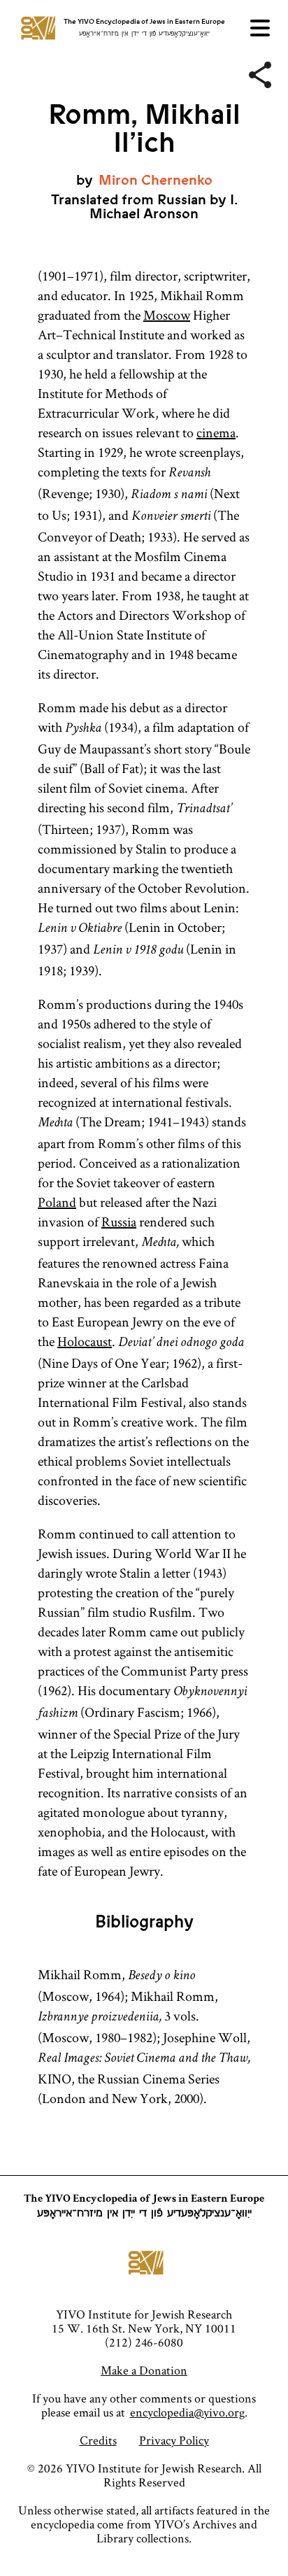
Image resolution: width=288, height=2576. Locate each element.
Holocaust (85, 1341)
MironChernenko (156, 180)
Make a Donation (144, 2370)
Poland (57, 1202)
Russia (119, 1222)
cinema (216, 432)
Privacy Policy (174, 2440)
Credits (98, 2440)
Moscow (167, 315)
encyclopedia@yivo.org (187, 2412)
